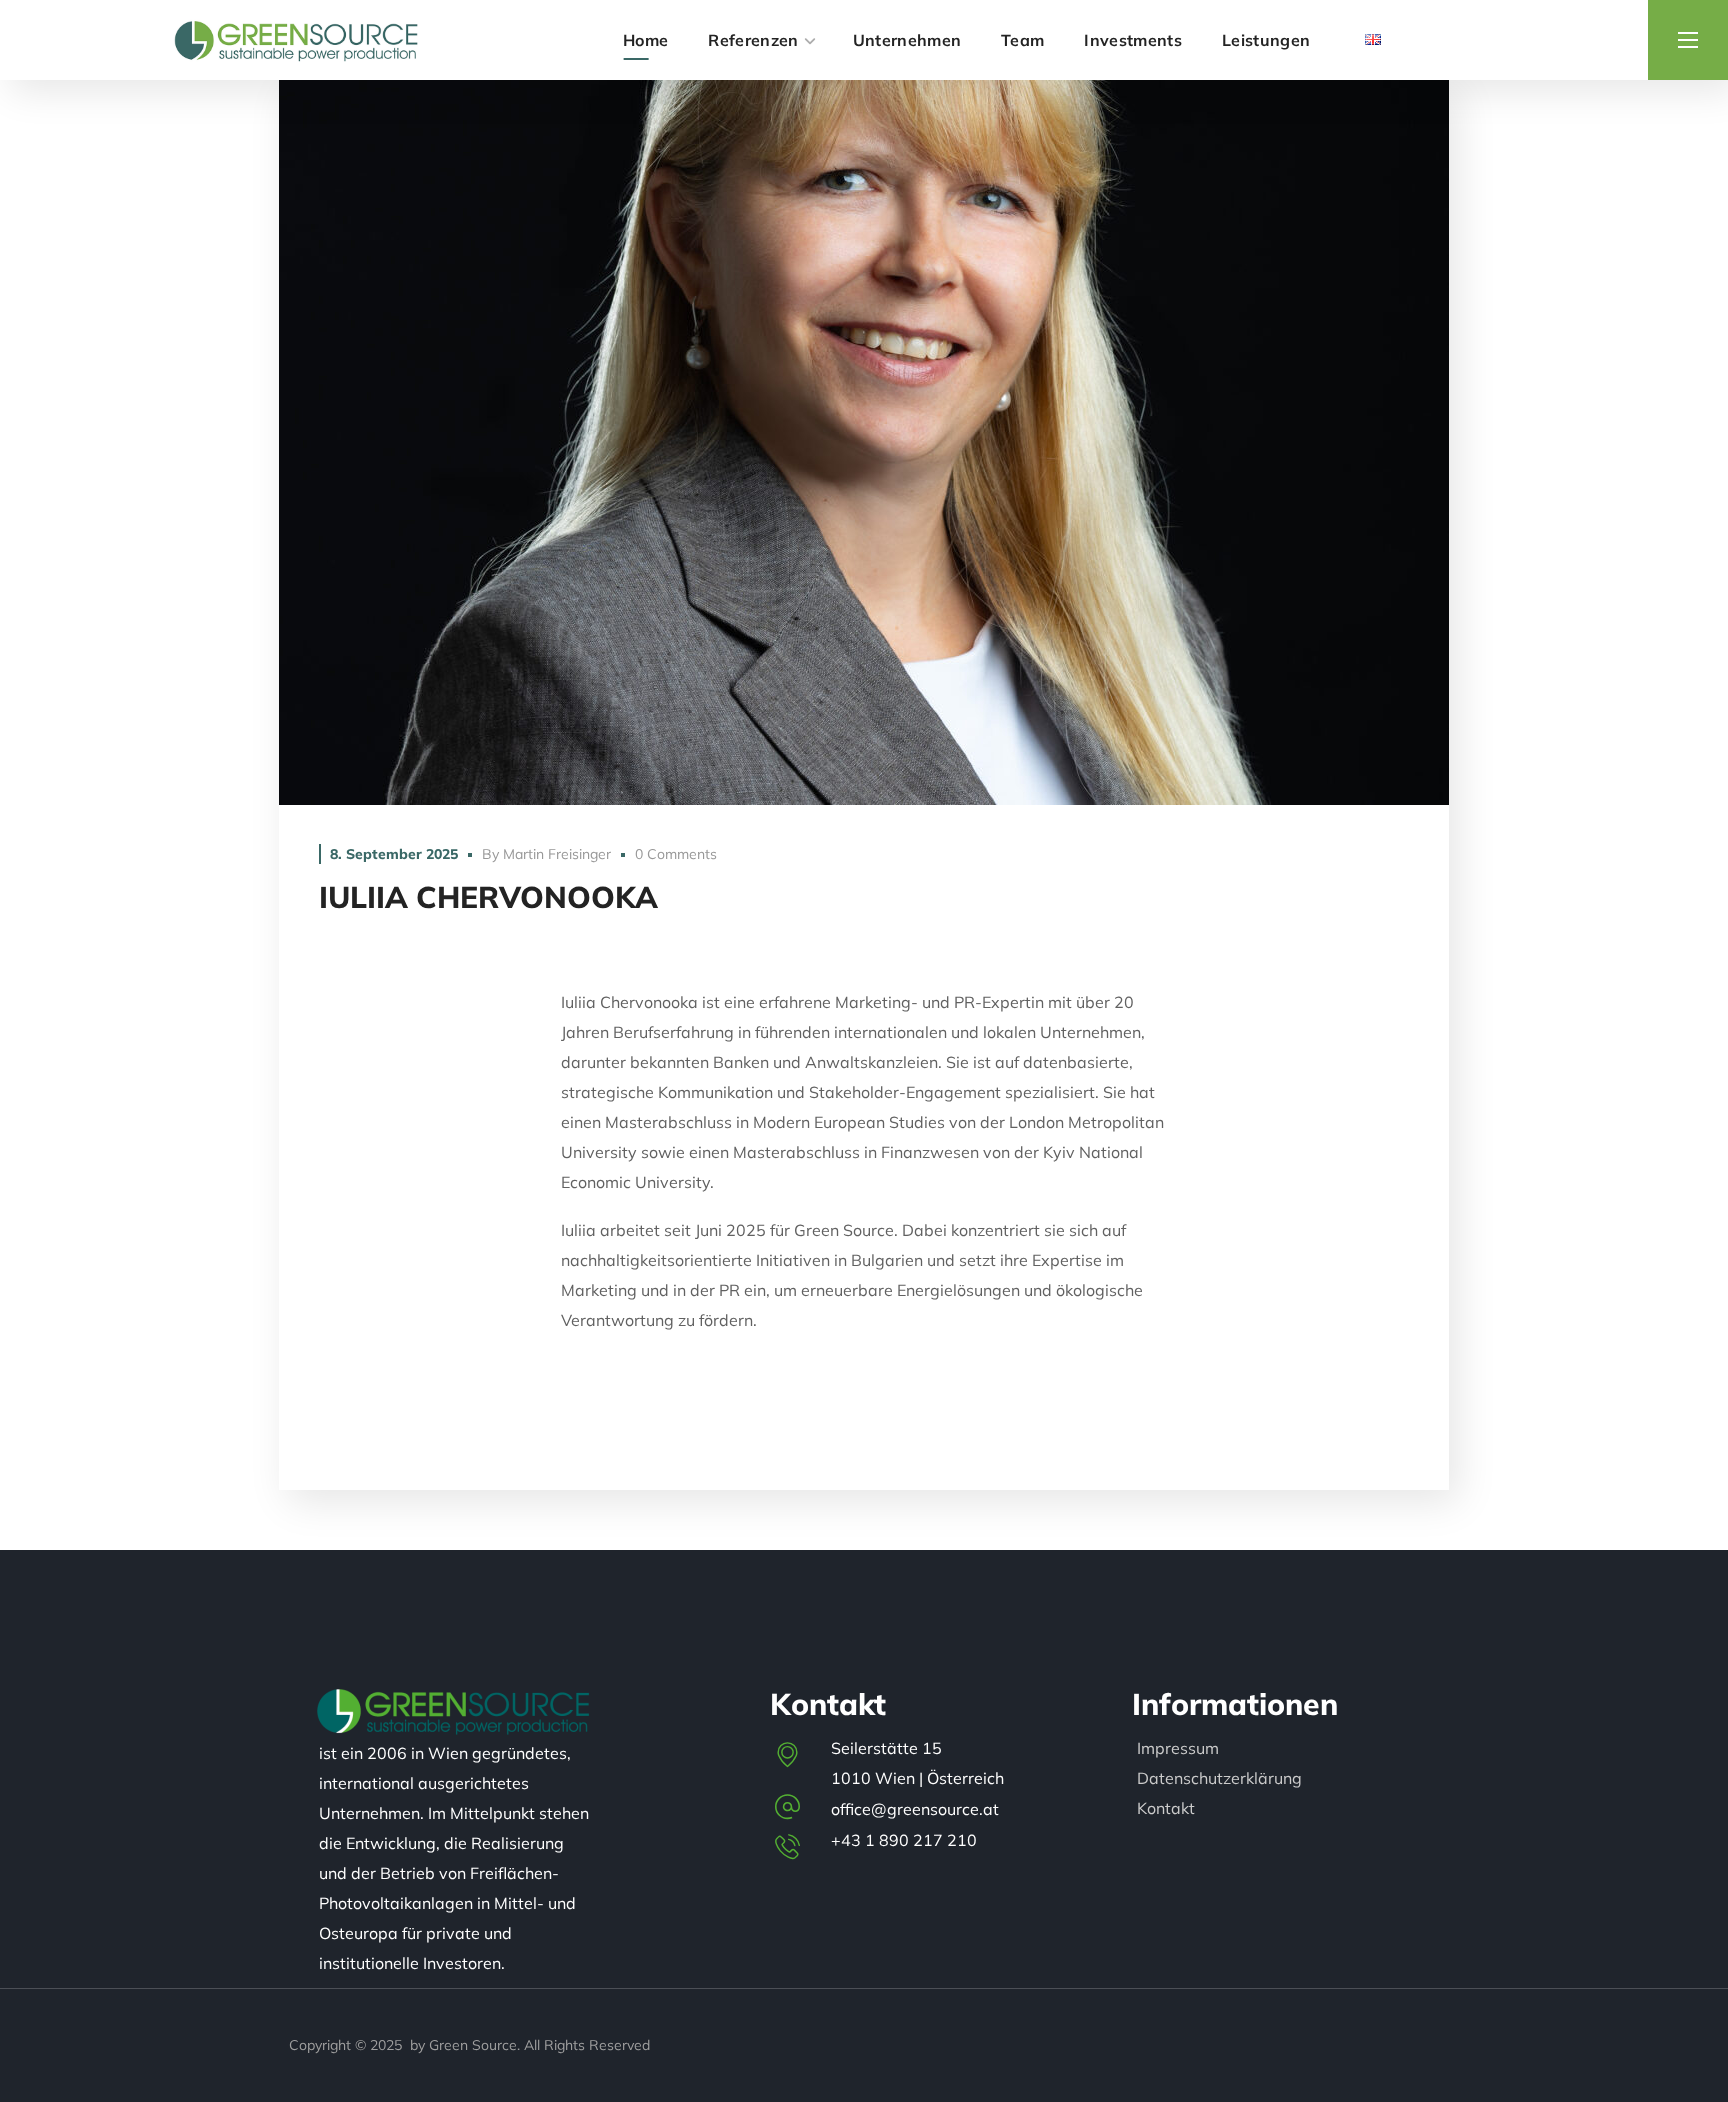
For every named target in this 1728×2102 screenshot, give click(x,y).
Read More (864, 443)
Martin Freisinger (557, 854)
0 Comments (676, 854)
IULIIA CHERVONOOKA (488, 897)
